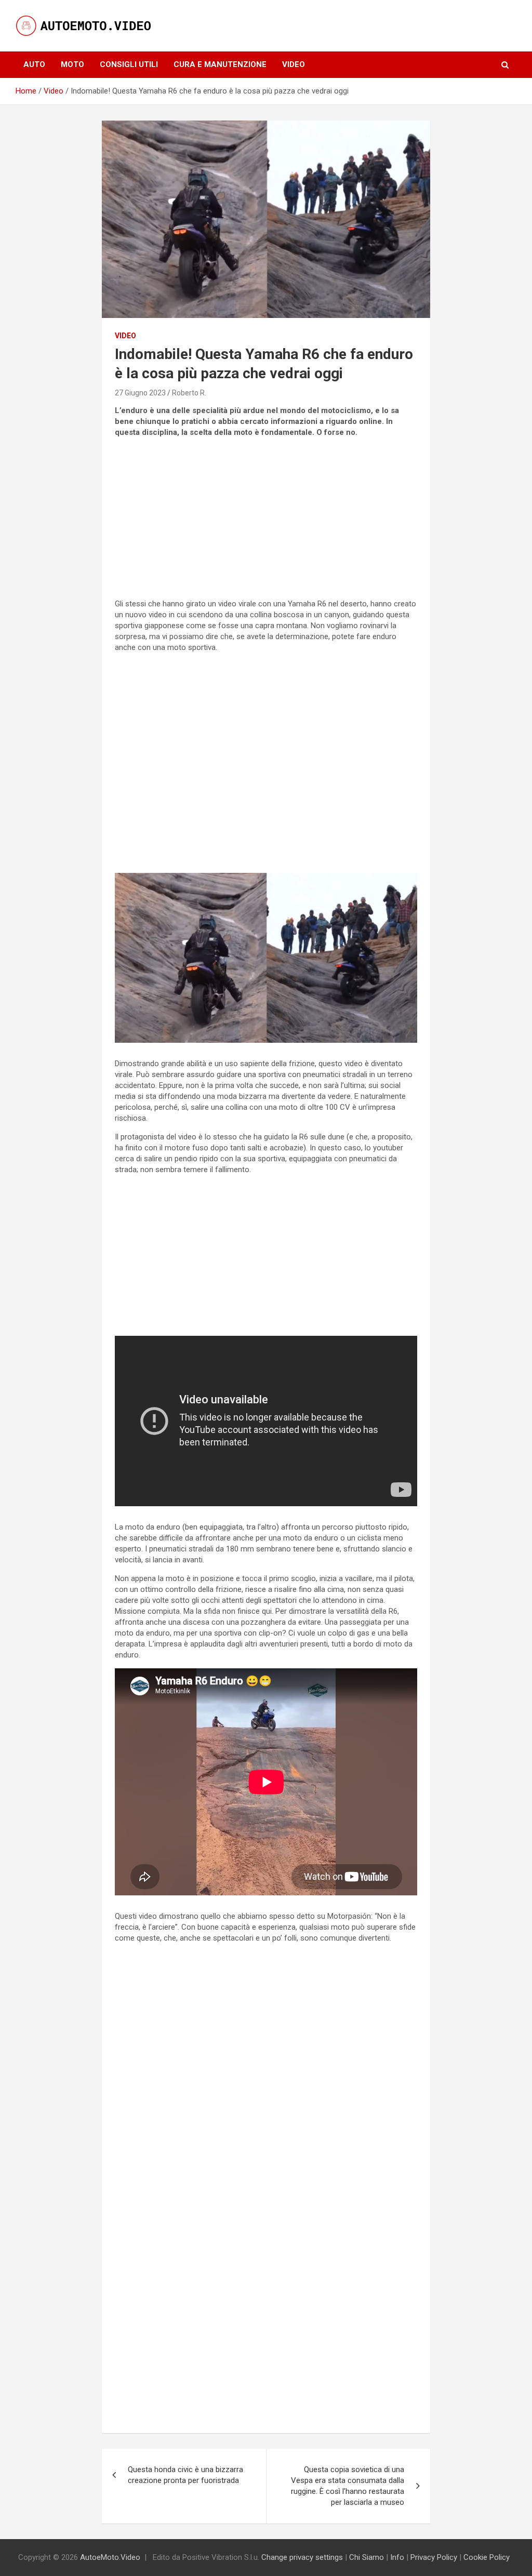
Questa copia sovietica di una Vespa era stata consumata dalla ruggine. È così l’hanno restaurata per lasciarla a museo (348, 2486)
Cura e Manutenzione (220, 64)
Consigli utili (129, 64)
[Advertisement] (266, 519)
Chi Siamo (367, 2557)
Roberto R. (189, 393)
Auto (34, 64)
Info (397, 2557)
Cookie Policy (487, 2557)
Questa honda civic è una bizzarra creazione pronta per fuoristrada (185, 2475)
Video (294, 64)
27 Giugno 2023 (140, 393)
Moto (72, 64)
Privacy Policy (434, 2557)
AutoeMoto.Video (110, 2557)
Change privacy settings (302, 2557)
